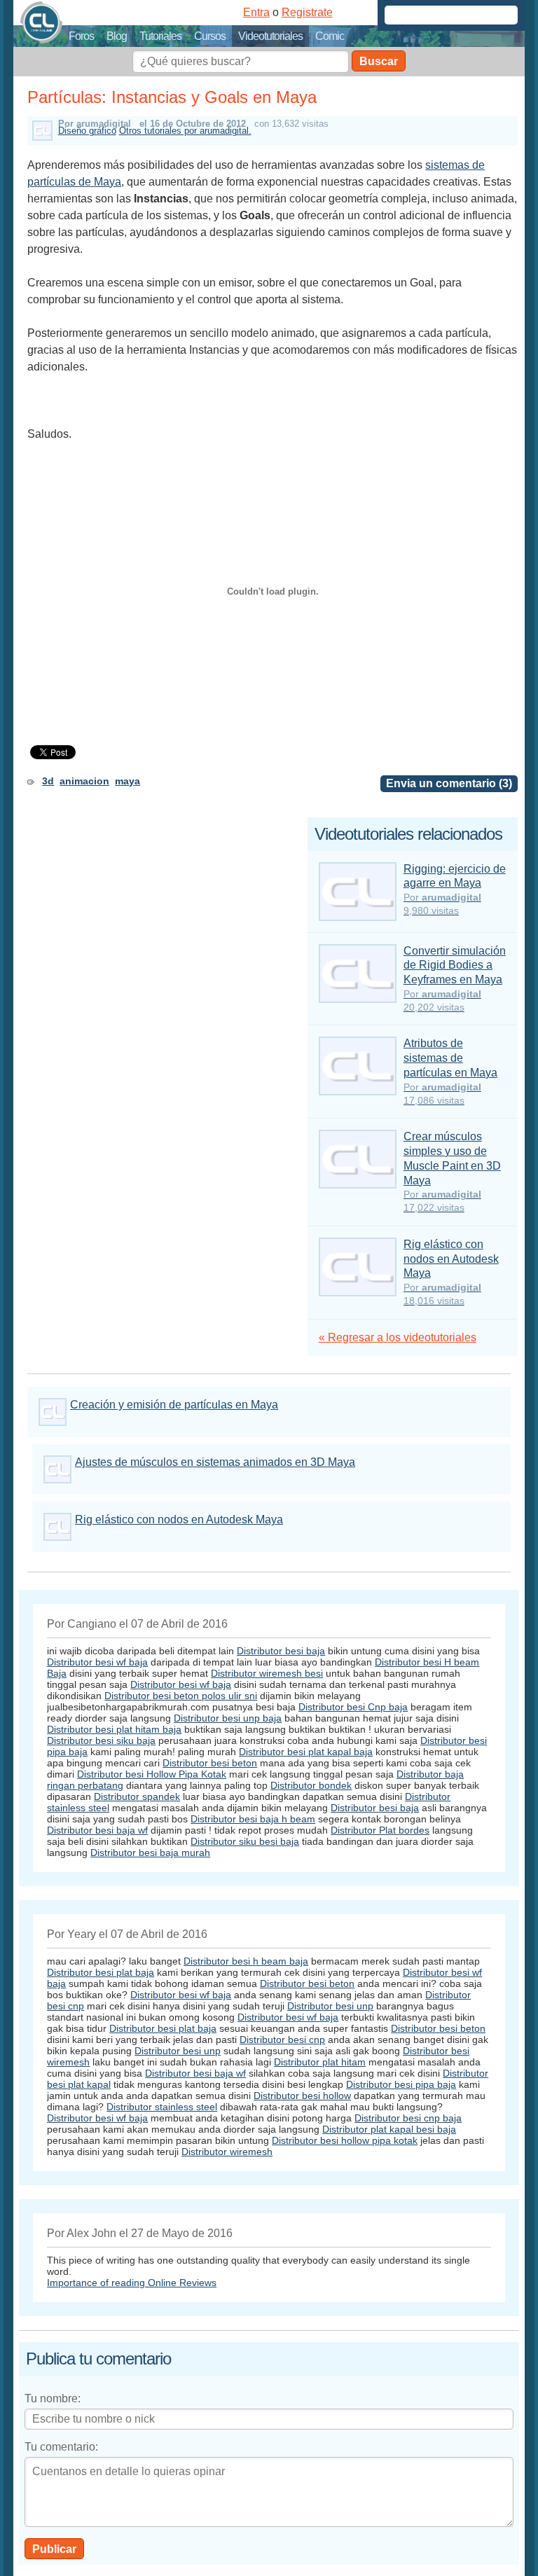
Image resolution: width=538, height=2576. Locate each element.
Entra (256, 12)
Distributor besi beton (210, 1763)
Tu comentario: (61, 2447)
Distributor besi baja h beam (253, 1819)
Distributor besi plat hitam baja (114, 1729)
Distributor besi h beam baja (246, 1961)
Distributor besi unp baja (228, 1718)
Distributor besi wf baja (97, 1662)
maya (127, 781)
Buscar (379, 61)
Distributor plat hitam (320, 2062)
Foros (81, 36)
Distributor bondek (311, 1785)
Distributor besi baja (281, 1651)
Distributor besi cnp (282, 2040)
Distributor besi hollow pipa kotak (345, 2140)
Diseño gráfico (87, 131)
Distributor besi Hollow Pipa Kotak (152, 1774)
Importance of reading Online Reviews (132, 2283)
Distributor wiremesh (227, 2152)
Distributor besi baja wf (97, 1830)
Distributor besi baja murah (150, 1853)
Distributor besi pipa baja (401, 2084)
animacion (84, 781)
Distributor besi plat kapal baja (306, 1752)
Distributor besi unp (330, 2006)
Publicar (54, 2549)
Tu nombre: (53, 2398)
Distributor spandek (137, 1796)
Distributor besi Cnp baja (353, 1707)
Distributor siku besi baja (245, 1841)
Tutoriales (160, 36)
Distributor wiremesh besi (267, 1673)
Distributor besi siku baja (101, 1740)
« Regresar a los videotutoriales (398, 1337)
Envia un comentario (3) (449, 783)
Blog (117, 36)
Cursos (210, 36)
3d (48, 781)
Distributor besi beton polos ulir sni (181, 1696)
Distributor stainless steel (162, 2107)
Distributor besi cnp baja (408, 2118)
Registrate (307, 12)
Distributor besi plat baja (101, 1972)
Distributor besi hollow (302, 2096)
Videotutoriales (270, 36)
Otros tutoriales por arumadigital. (185, 131)
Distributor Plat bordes (380, 1830)
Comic (330, 36)
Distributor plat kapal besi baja (389, 2129)
